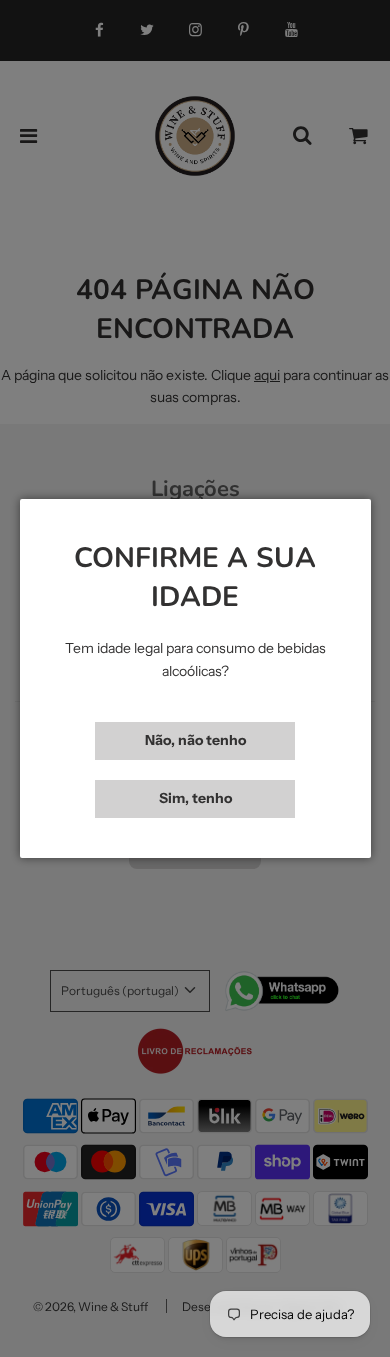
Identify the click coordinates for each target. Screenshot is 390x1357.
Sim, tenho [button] (195, 798)
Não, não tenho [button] (195, 740)
